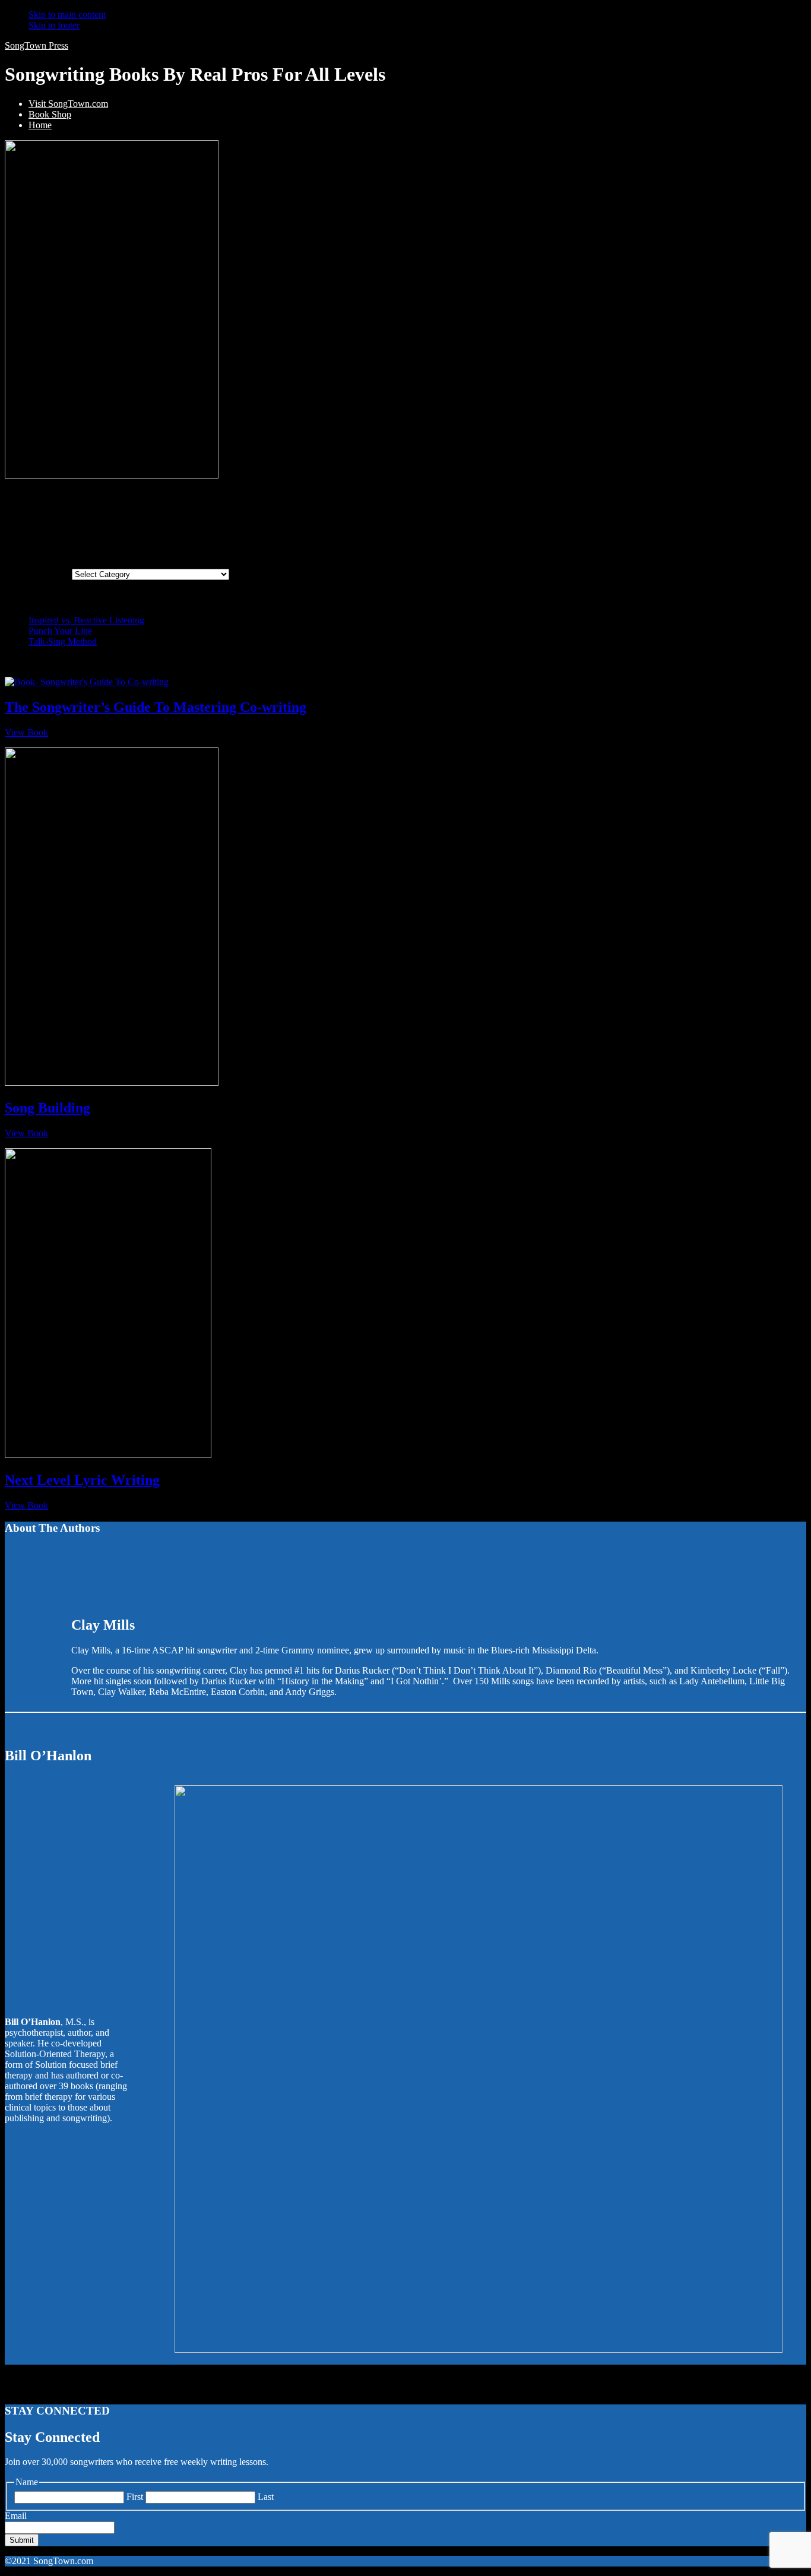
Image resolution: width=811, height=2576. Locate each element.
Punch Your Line (60, 631)
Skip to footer (54, 25)
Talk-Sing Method (63, 641)
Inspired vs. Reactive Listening (86, 620)
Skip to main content (67, 15)
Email (16, 2516)
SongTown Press (37, 45)
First (135, 2497)
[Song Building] (112, 1083)
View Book (26, 732)
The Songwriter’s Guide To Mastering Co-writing (156, 707)
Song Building (47, 1108)
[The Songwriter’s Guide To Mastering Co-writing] (87, 682)
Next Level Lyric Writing (82, 1480)
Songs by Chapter (38, 574)
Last (266, 2497)
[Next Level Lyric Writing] (108, 1455)
